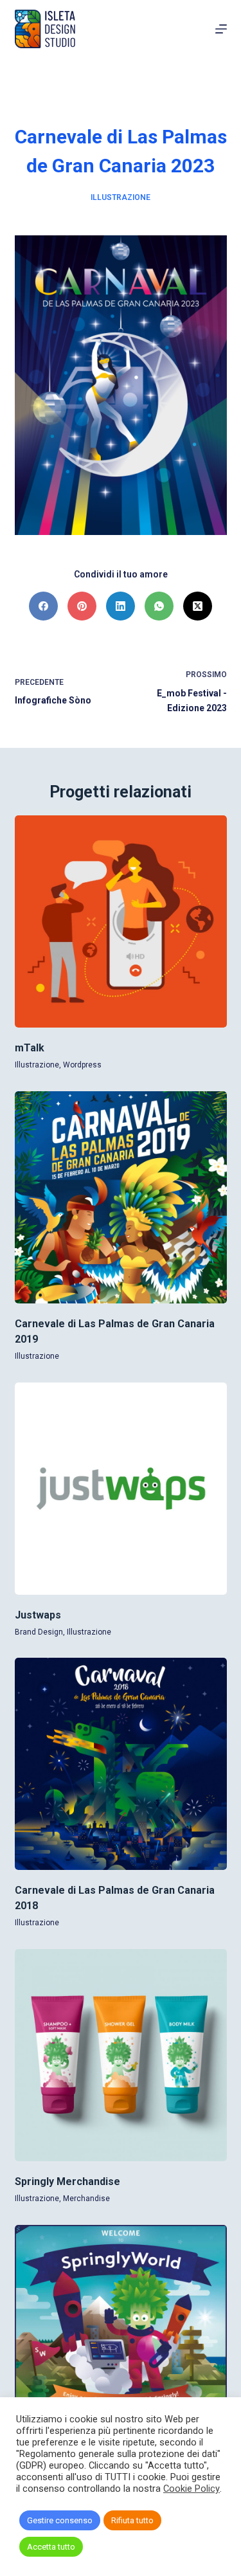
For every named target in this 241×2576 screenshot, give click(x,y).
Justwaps (38, 1615)
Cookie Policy (192, 2489)
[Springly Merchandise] (121, 2055)
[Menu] (221, 29)
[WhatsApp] (159, 606)
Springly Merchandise (67, 2181)
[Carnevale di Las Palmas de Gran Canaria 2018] (121, 1764)
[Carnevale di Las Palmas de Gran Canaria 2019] (121, 1197)
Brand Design (39, 1632)
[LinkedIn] (121, 606)
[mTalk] (121, 921)
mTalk (30, 1048)
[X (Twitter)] (198, 606)
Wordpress (82, 1065)
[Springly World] (121, 2331)
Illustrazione (121, 197)
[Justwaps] (121, 1489)
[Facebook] (43, 606)
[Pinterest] (82, 606)
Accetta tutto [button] (51, 2547)
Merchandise (86, 2199)
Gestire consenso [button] (60, 2520)
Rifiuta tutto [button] (132, 2520)
